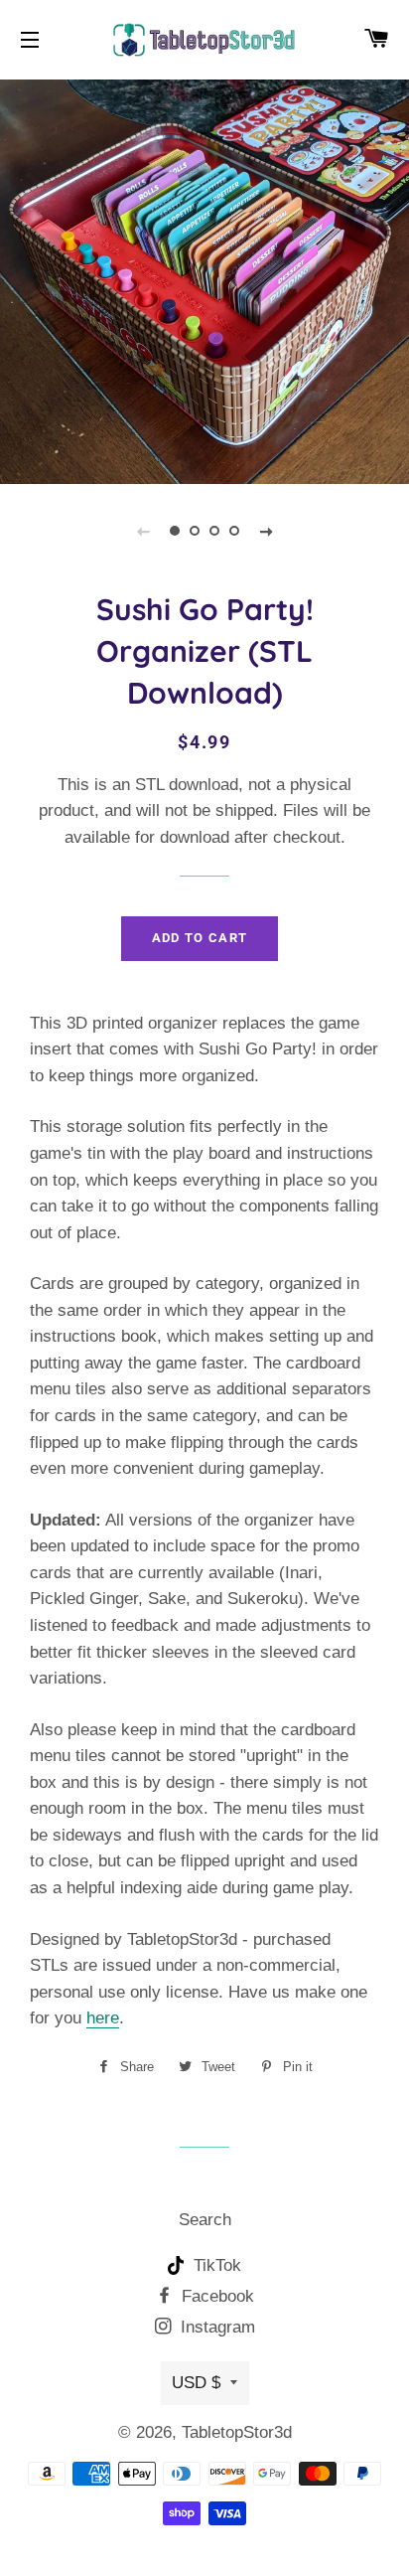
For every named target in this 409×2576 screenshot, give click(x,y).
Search (205, 2220)
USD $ (196, 2383)
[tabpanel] (204, 279)
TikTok (215, 2265)
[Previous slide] (143, 531)
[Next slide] (266, 531)
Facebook (215, 2296)
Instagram (215, 2327)
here (103, 2018)
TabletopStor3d (237, 2432)
